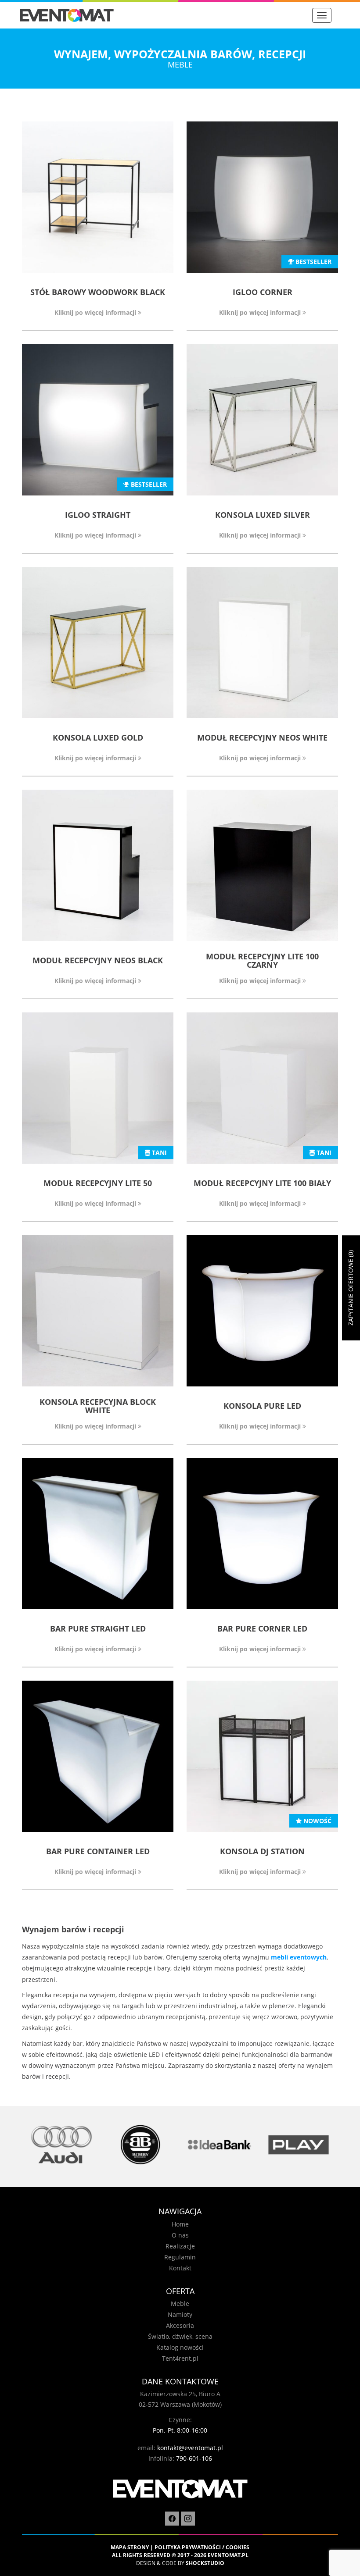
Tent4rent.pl (180, 2358)
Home (180, 2224)
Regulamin (180, 2257)
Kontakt (180, 2268)
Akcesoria (180, 2325)
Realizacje (180, 2246)
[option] (61, 2145)
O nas (180, 2235)
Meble (180, 2303)
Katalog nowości (180, 2347)
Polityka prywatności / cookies (202, 2547)
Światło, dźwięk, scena (180, 2336)
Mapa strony (130, 2547)
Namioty (180, 2314)
